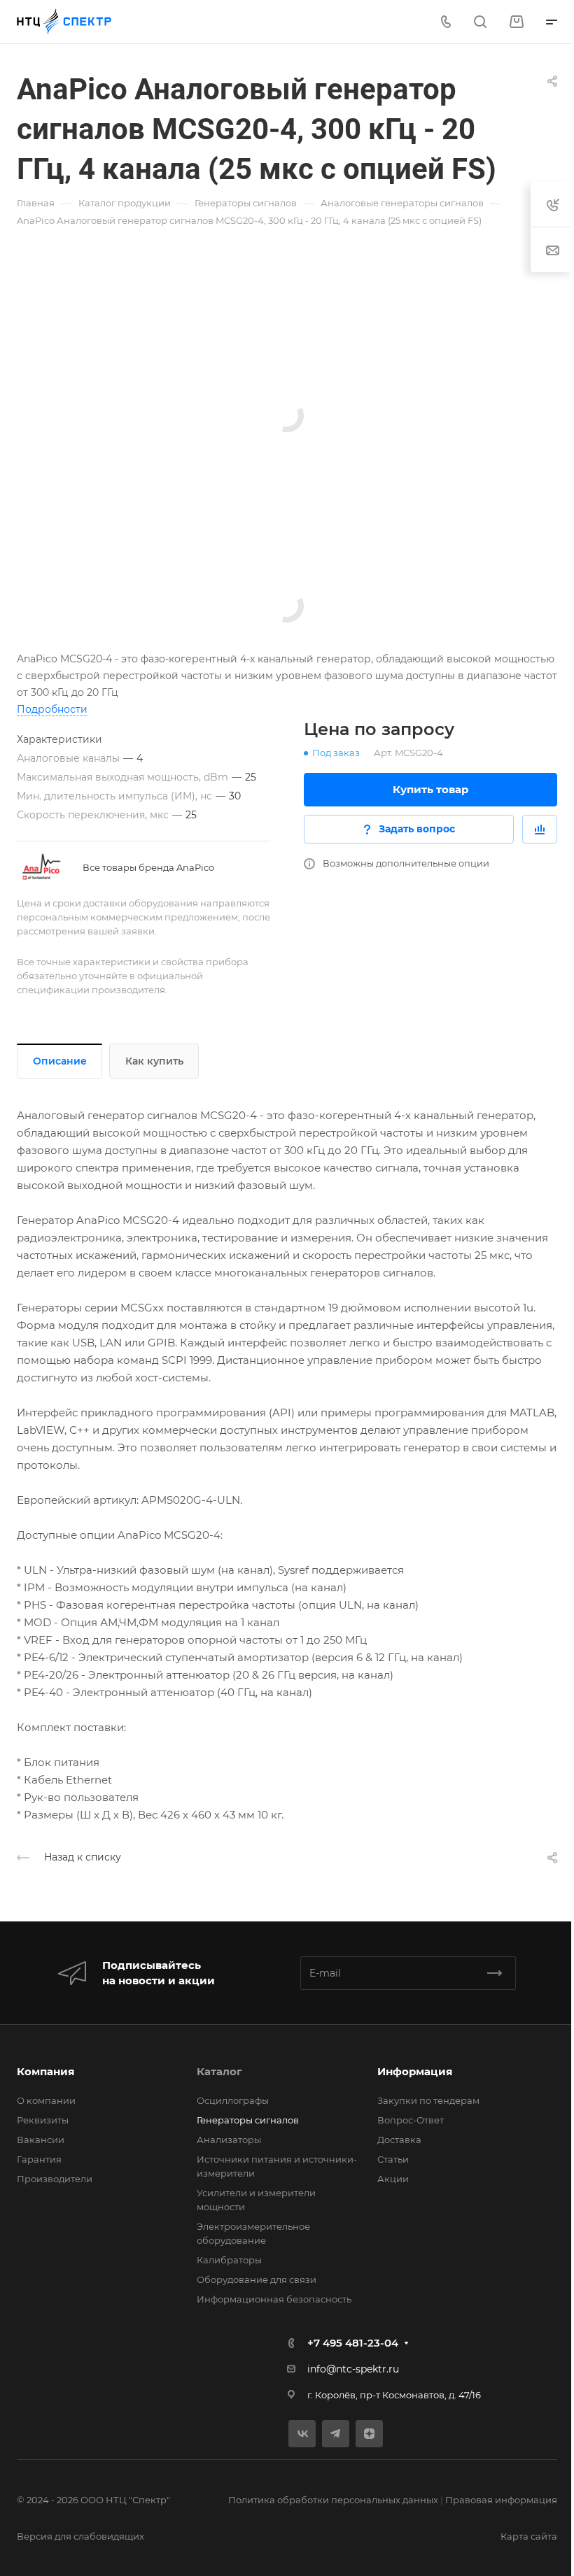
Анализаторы (229, 2140)
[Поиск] (480, 22)
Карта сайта (529, 2536)
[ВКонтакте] (302, 2434)
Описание (60, 1061)
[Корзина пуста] (516, 22)
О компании (46, 2100)
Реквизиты (43, 2120)
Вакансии (41, 2140)
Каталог (219, 2071)
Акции (393, 2179)
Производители (55, 2179)
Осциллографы (233, 2100)
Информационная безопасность (274, 2299)
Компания (45, 2071)
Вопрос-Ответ (411, 2120)
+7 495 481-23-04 (353, 2343)
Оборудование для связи (257, 2279)
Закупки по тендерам (428, 2100)
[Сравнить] (540, 829)
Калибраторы (229, 2260)
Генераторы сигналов (248, 2120)
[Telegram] (336, 2434)
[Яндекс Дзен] (369, 2434)
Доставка (399, 2140)
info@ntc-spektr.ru (353, 2369)
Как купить (154, 1061)
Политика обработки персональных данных (333, 2500)
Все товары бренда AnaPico (148, 867)
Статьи (393, 2159)
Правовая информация (501, 2500)
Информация (415, 2071)
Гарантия (39, 2159)
